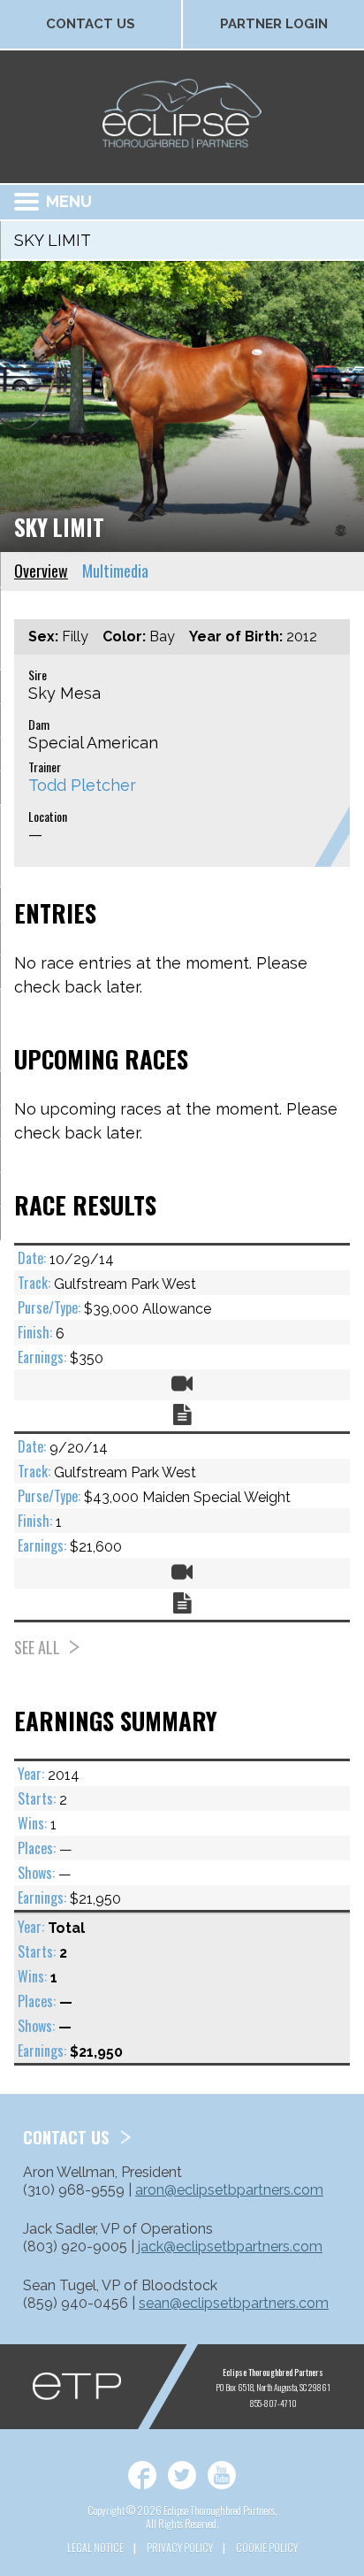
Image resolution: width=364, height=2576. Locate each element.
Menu (69, 201)
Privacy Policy (180, 2547)
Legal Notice (95, 2547)
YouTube (222, 2475)
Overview (41, 571)
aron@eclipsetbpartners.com (229, 2190)
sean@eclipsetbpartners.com (234, 2303)
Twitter (182, 2475)
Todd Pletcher (82, 785)
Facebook (142, 2475)
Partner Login (274, 24)
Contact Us (91, 24)
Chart (182, 1414)
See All (37, 1647)
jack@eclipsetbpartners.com (230, 2246)
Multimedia (115, 571)
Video (182, 1384)
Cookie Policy (267, 2547)
